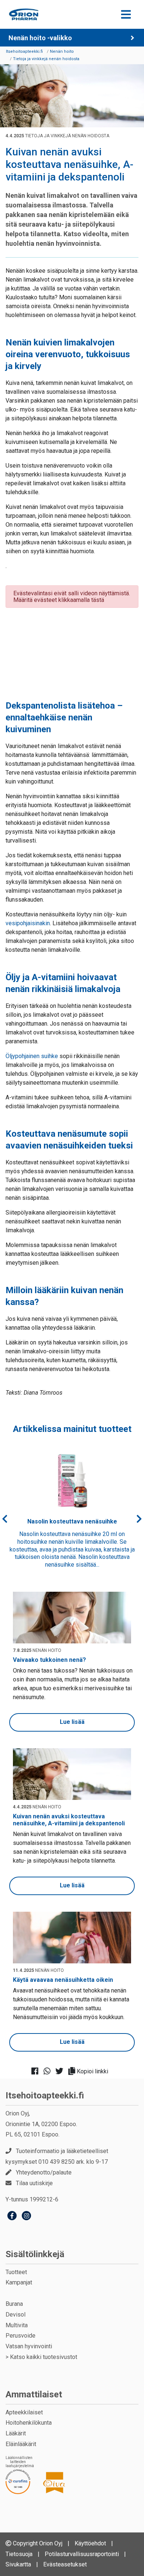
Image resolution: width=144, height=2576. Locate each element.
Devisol (16, 2315)
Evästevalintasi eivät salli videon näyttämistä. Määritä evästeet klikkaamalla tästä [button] (72, 597)
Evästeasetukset (65, 2564)
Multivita (17, 2325)
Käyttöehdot (90, 2543)
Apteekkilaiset (24, 2412)
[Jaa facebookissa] (37, 2072)
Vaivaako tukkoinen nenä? (49, 1660)
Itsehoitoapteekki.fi (45, 2095)
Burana (14, 2304)
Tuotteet (16, 2272)
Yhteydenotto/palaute (44, 2172)
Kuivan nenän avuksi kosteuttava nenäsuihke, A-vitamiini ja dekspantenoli (69, 1820)
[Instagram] (26, 2217)
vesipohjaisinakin (28, 923)
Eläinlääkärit (21, 2444)
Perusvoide (20, 2336)
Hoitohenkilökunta (29, 2423)
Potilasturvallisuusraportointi (82, 2554)
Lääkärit (16, 2433)
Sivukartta (18, 2564)
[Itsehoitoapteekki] (24, 14)
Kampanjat (19, 2282)
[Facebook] (12, 2217)
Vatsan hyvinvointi (29, 2346)
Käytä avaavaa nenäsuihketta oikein (63, 1980)
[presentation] (5, 1519)
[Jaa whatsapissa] (49, 2072)
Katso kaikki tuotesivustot (44, 2357)
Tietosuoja (19, 2554)
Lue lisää (72, 1722)
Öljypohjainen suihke (32, 1056)
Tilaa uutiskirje (34, 2183)
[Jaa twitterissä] (61, 2072)
